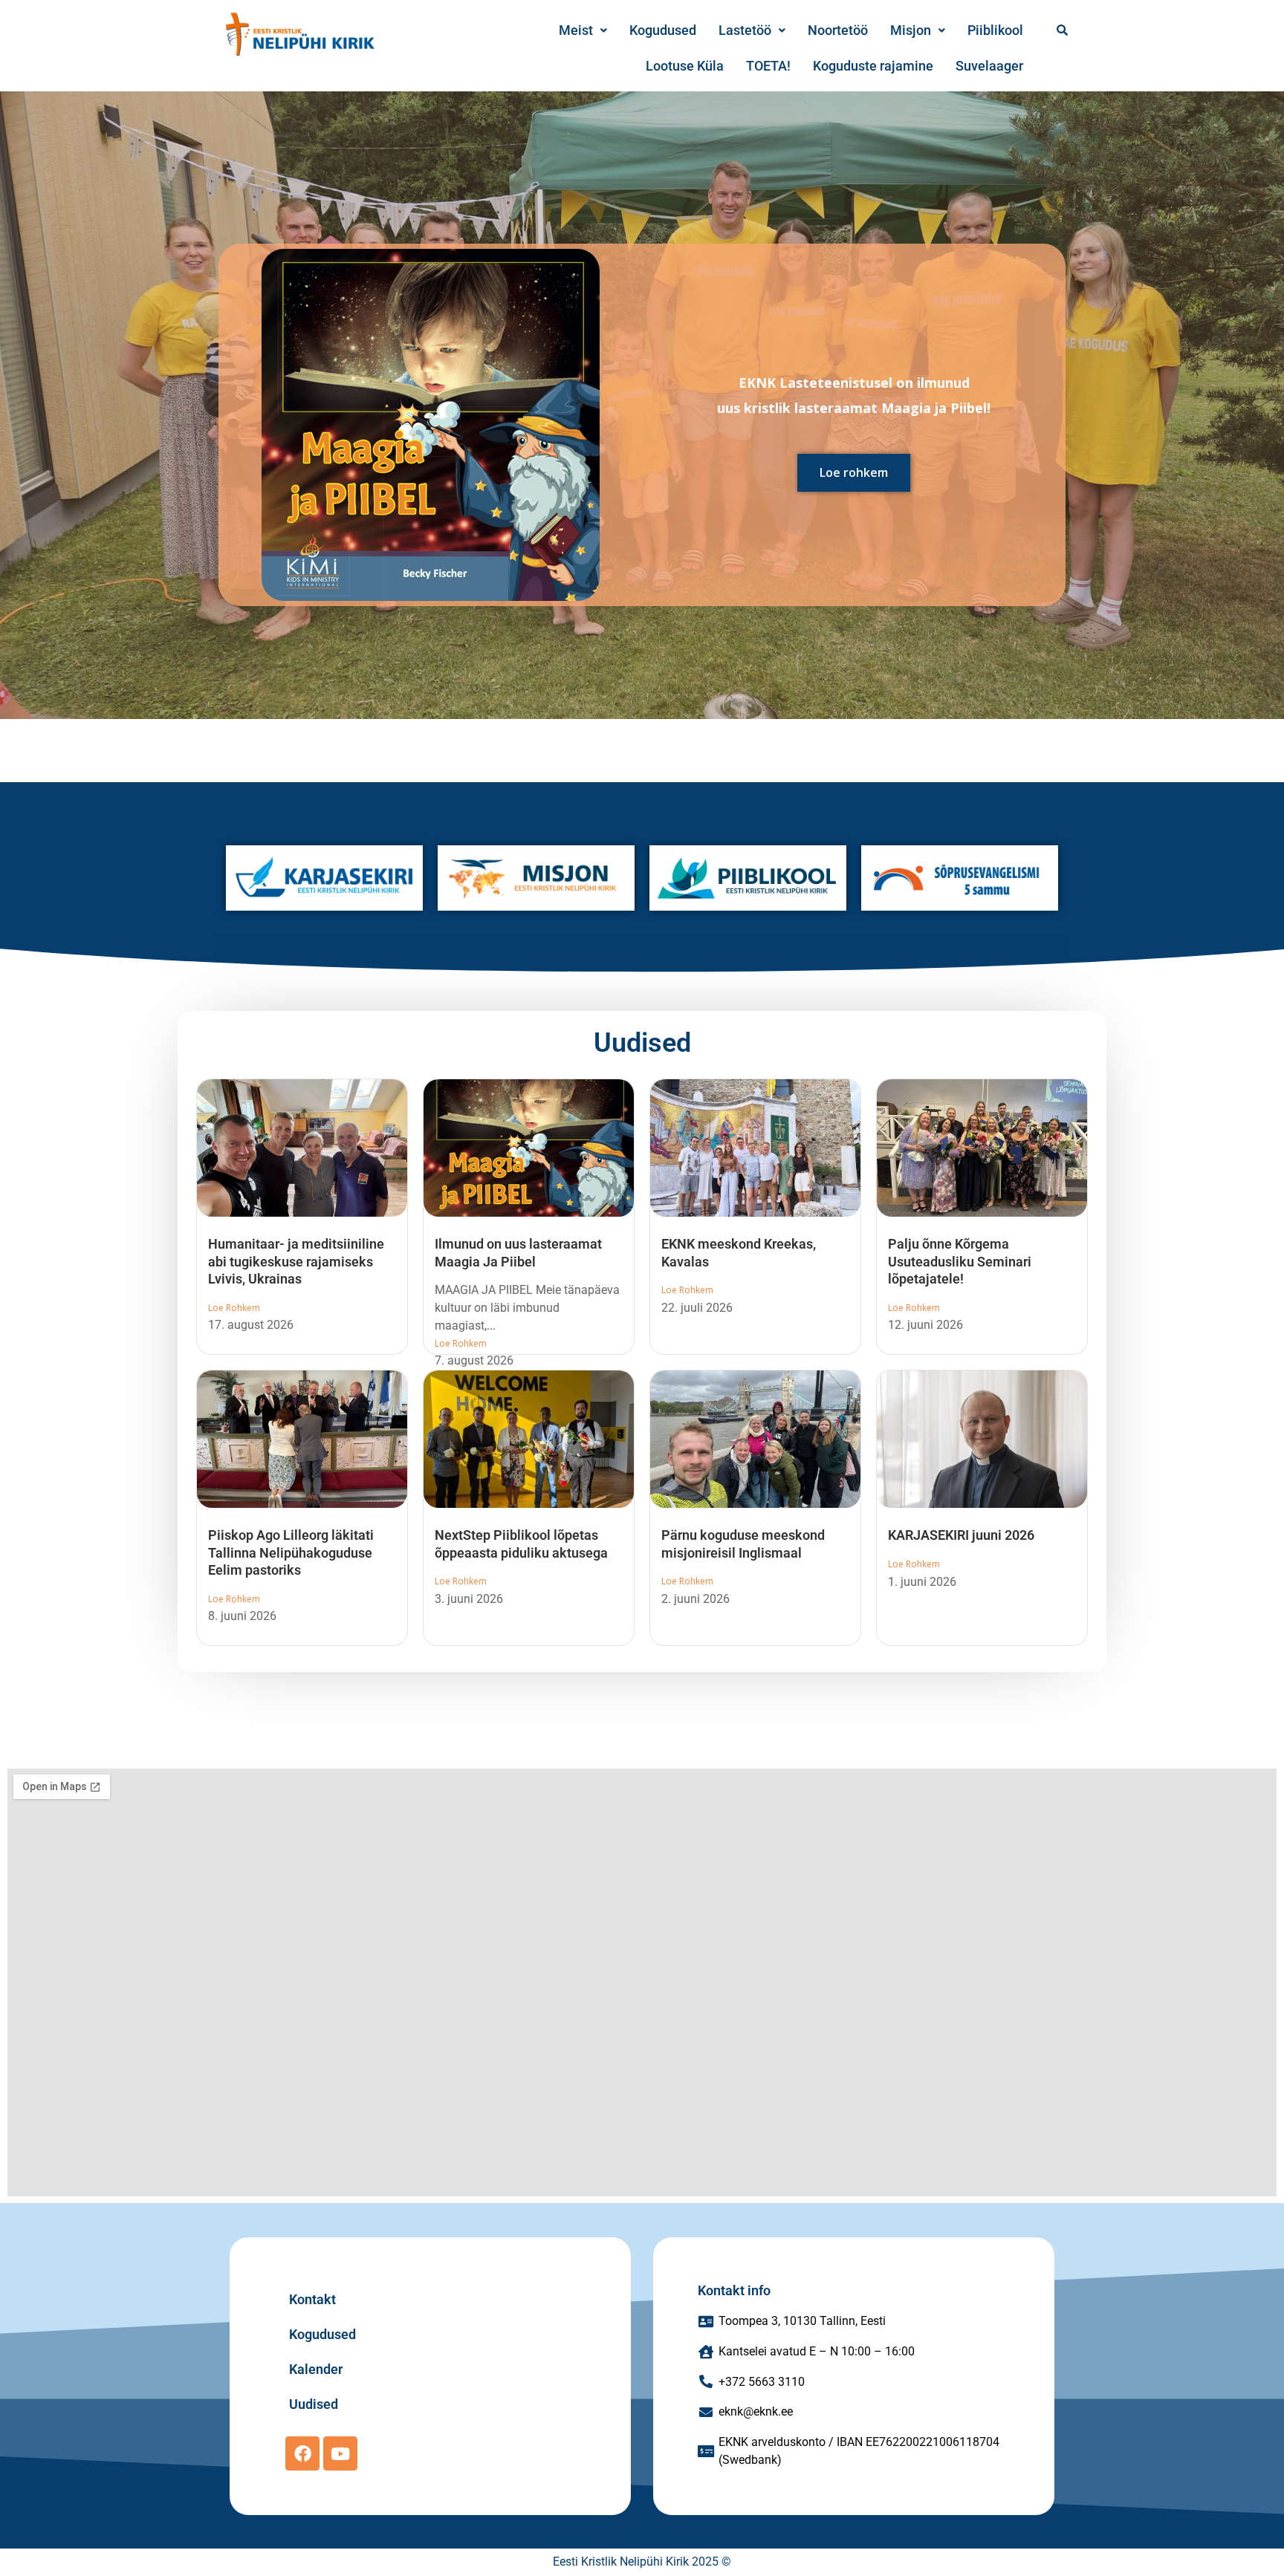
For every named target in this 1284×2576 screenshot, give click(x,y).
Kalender (316, 2369)
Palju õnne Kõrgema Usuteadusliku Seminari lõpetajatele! (960, 1261)
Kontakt (312, 2299)
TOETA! (768, 66)
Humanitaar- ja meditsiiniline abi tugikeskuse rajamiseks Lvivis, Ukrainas (296, 1261)
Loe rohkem (854, 472)
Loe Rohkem (234, 1308)
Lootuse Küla (685, 66)
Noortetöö (838, 30)
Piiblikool (995, 30)
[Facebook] (302, 2453)
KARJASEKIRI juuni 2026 (961, 1535)
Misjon (911, 30)
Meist (576, 30)
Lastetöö (745, 30)
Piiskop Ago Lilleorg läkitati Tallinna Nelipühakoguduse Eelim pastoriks (291, 1552)
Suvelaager (989, 66)
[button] (583, 30)
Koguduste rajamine (873, 66)
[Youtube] (340, 2453)
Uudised (642, 1043)
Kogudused (663, 30)
